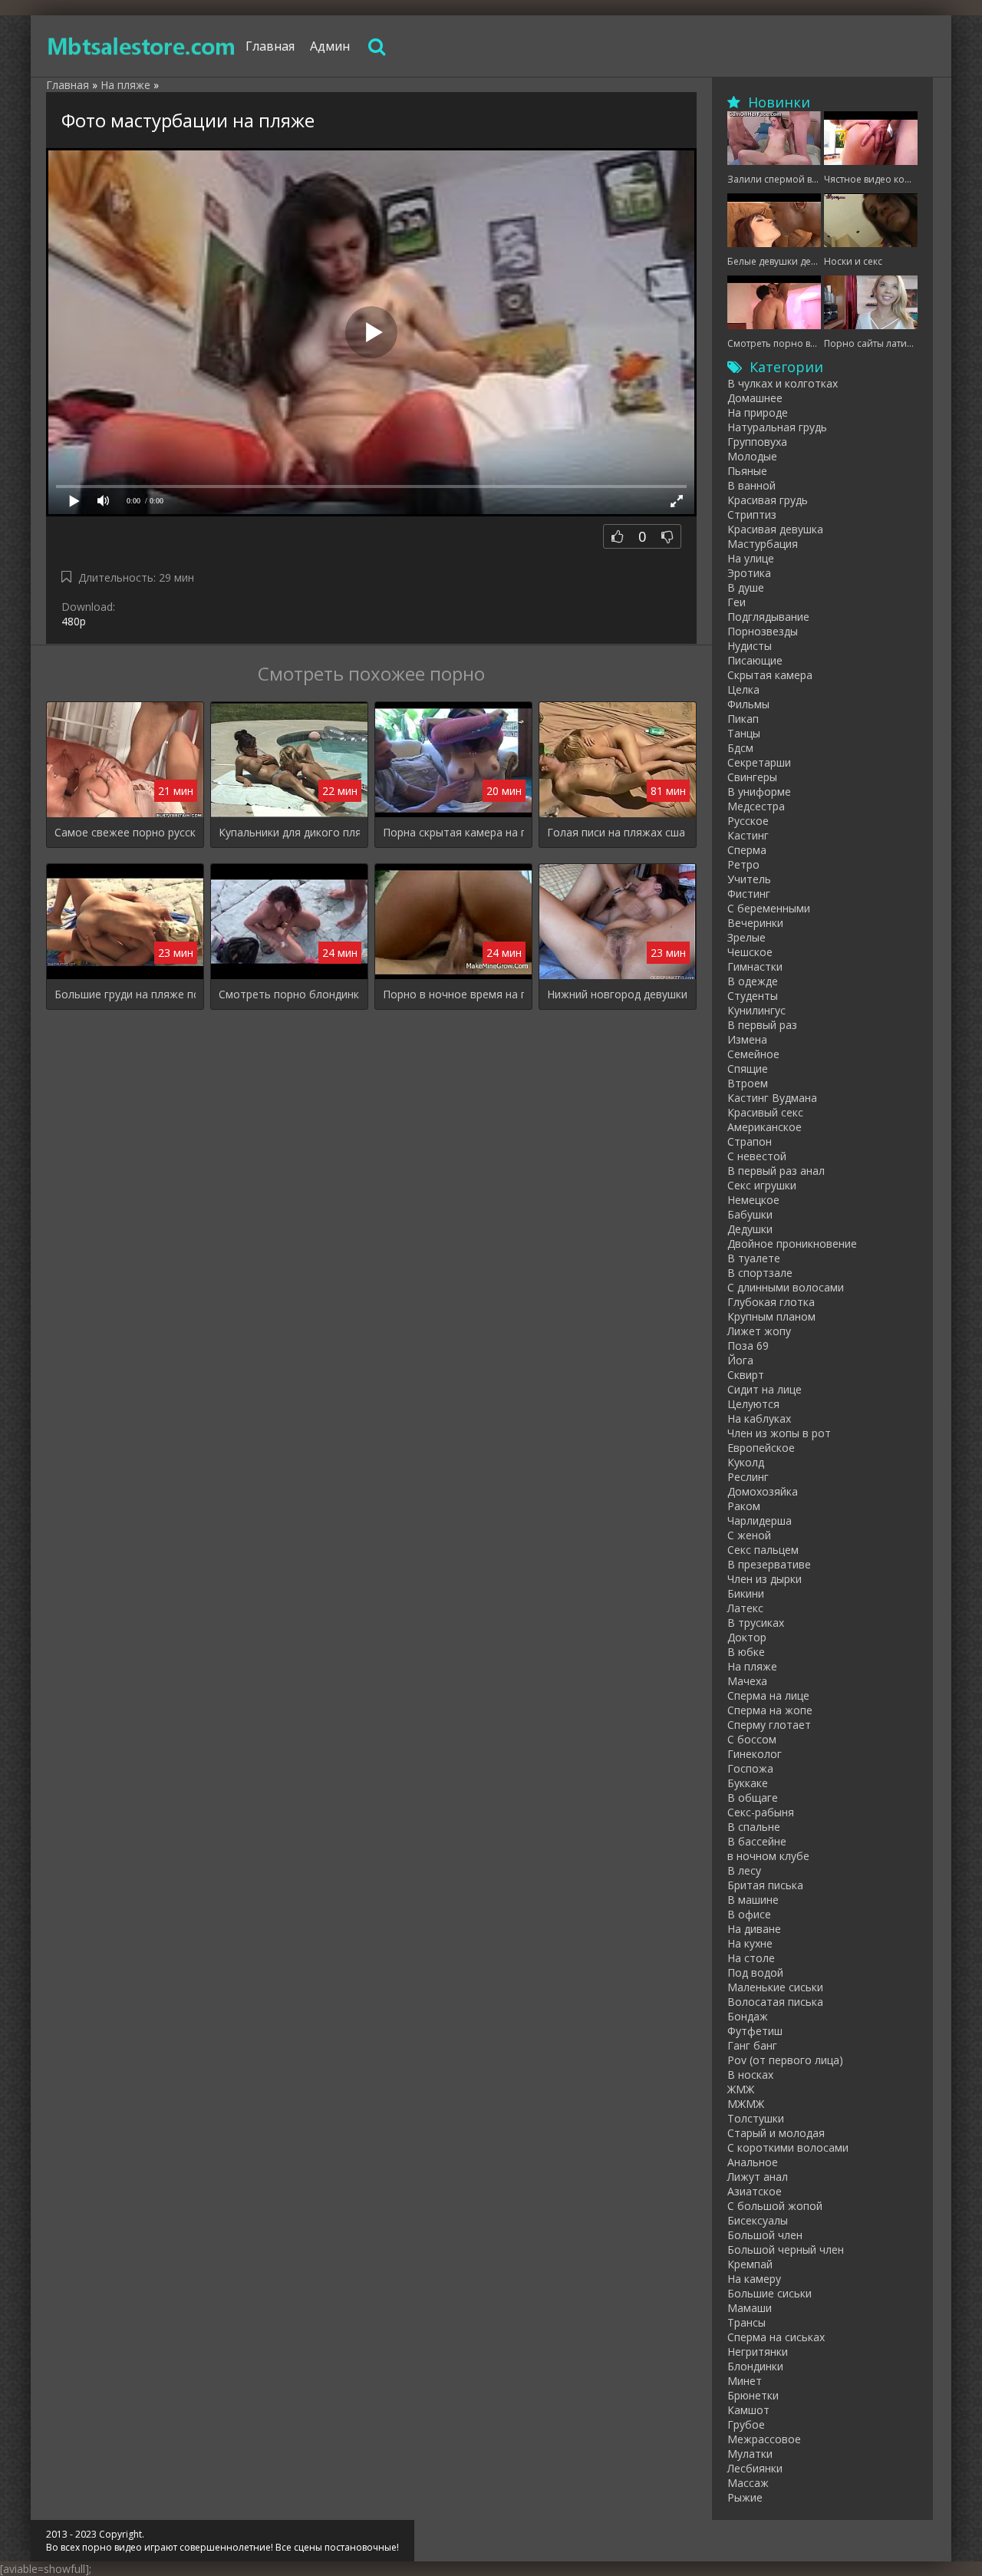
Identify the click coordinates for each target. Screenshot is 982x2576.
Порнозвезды (763, 631)
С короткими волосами (788, 2147)
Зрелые (746, 937)
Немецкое (753, 1200)
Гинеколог (755, 1754)
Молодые (752, 456)
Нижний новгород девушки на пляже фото (618, 994)
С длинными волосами (786, 1287)
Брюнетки (753, 2395)
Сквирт (746, 1375)
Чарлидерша (760, 1521)
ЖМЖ (741, 2089)
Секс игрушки (762, 1185)
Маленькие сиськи (775, 1987)
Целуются (753, 1404)
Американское (765, 1127)
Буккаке (748, 1783)
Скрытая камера (770, 675)
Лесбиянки (755, 2468)
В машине (753, 1900)
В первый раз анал (776, 1171)
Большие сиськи (769, 2293)
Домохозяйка (763, 1491)
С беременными (769, 908)
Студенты (753, 996)
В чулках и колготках (783, 383)
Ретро (743, 864)
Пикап (743, 719)
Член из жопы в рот (779, 1433)
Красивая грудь (768, 500)
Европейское (761, 1448)
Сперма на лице (768, 1695)
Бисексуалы (758, 2220)
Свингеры (752, 777)
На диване (754, 1929)
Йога (740, 1360)
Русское (748, 821)
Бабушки (750, 1214)
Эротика (749, 573)
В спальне (754, 1827)
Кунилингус (756, 1010)
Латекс (745, 1608)
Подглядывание (768, 617)
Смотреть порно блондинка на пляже (289, 994)
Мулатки (750, 2454)
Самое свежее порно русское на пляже (125, 832)
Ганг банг (752, 2045)
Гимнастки (755, 966)
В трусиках (756, 1623)
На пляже (752, 1666)
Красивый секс (765, 1112)
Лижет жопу (759, 1331)
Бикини (746, 1593)
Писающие (755, 660)
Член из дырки (765, 1579)
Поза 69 (748, 1346)
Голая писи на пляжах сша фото (618, 832)
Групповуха (757, 442)
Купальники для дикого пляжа (289, 832)
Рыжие (745, 2497)
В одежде (753, 981)
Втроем (748, 1083)
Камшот (748, 2410)
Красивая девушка (775, 529)
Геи (736, 602)
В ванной (751, 485)
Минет (745, 2381)
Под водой (755, 1972)
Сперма (747, 850)
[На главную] (142, 46)
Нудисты (750, 646)
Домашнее (755, 398)
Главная (270, 46)
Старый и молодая (776, 2133)
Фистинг (749, 894)
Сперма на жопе (770, 1710)
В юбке (746, 1652)
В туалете (754, 1258)
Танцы (744, 733)
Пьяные (747, 471)
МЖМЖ (746, 2104)
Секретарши (759, 762)
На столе (751, 1958)
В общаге (753, 1798)
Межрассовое (764, 2439)
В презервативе (769, 1564)
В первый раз (762, 1025)
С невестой (757, 1156)
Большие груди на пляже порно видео (125, 994)
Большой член (765, 2235)
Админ (330, 46)
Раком (744, 1506)
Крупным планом (771, 1316)
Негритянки (758, 2352)
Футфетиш (755, 2031)
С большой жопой (775, 2206)
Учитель (749, 879)
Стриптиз (752, 515)
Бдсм (740, 748)
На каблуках (759, 1418)
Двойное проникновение (792, 1243)
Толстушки (756, 2118)
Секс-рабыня (761, 1812)
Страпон (750, 1141)
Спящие (748, 1069)
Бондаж (748, 2016)
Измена (747, 1039)
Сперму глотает (769, 1725)
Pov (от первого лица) (785, 2060)
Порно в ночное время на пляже (453, 994)
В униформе (759, 792)
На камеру (754, 2279)
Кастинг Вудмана (772, 1098)
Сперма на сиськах (776, 2337)
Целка (743, 689)
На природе (758, 412)
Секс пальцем (763, 1550)
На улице (751, 558)
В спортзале (760, 1273)
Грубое (746, 2424)
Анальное (753, 2162)
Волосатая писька (775, 2002)
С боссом (752, 1739)
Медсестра (756, 806)
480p (74, 621)
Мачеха (747, 1681)
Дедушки (750, 1229)
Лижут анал (758, 2177)
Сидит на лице (765, 1389)
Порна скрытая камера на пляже (453, 832)
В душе (746, 587)
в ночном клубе (768, 1856)
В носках (750, 2075)
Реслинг (748, 1477)
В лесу (744, 1870)
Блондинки (755, 2366)
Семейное (753, 1054)
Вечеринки (755, 923)
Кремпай (750, 2264)
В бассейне (757, 1841)
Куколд (746, 1462)
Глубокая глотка (771, 1302)
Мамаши (750, 2308)
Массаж (748, 2483)
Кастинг (748, 835)
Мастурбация (763, 544)
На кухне (750, 1943)
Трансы (746, 2322)
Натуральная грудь (777, 427)
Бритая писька (765, 1885)
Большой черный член (786, 2249)
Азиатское (755, 2191)
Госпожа (750, 1768)
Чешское (750, 952)
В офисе (749, 1914)
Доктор (747, 1637)
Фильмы (748, 704)
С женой (749, 1535)
